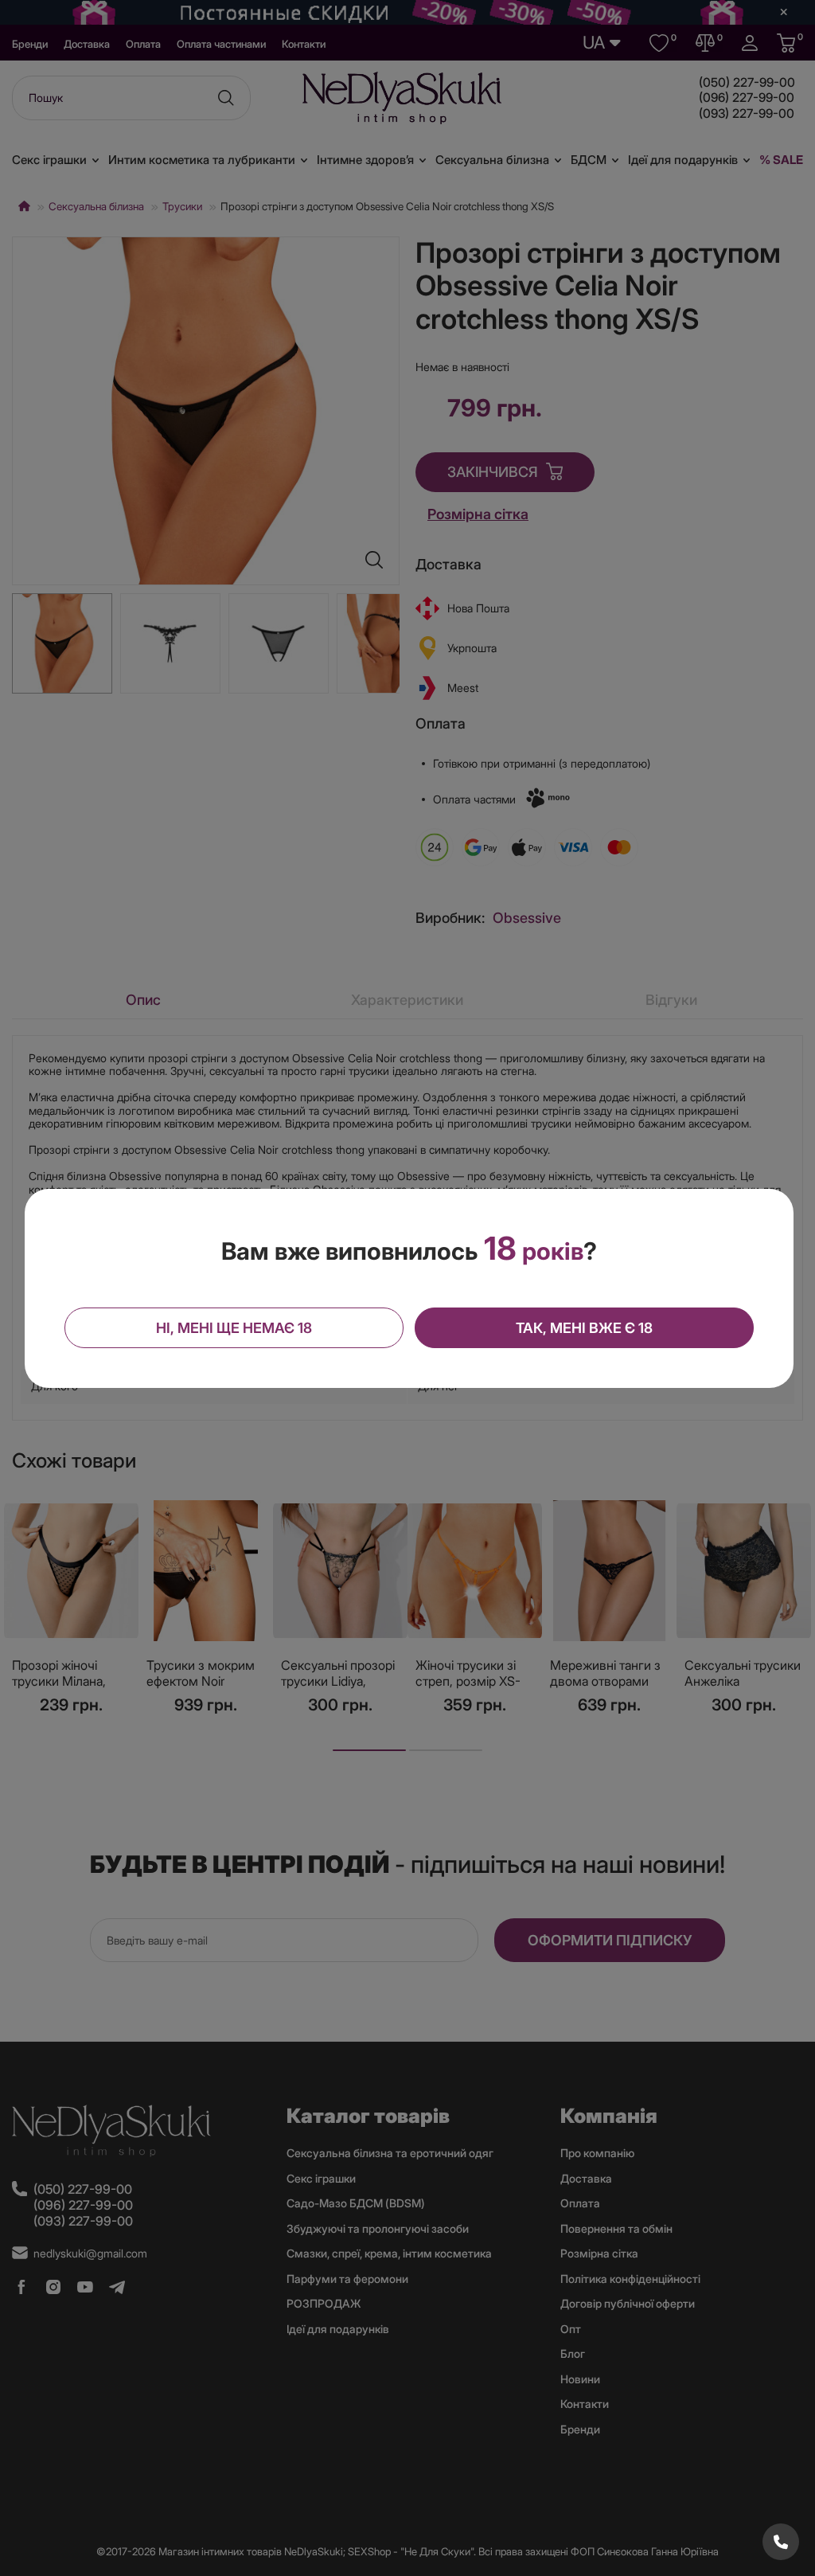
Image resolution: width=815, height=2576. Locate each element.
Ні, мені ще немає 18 (234, 1328)
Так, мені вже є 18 (584, 1328)
